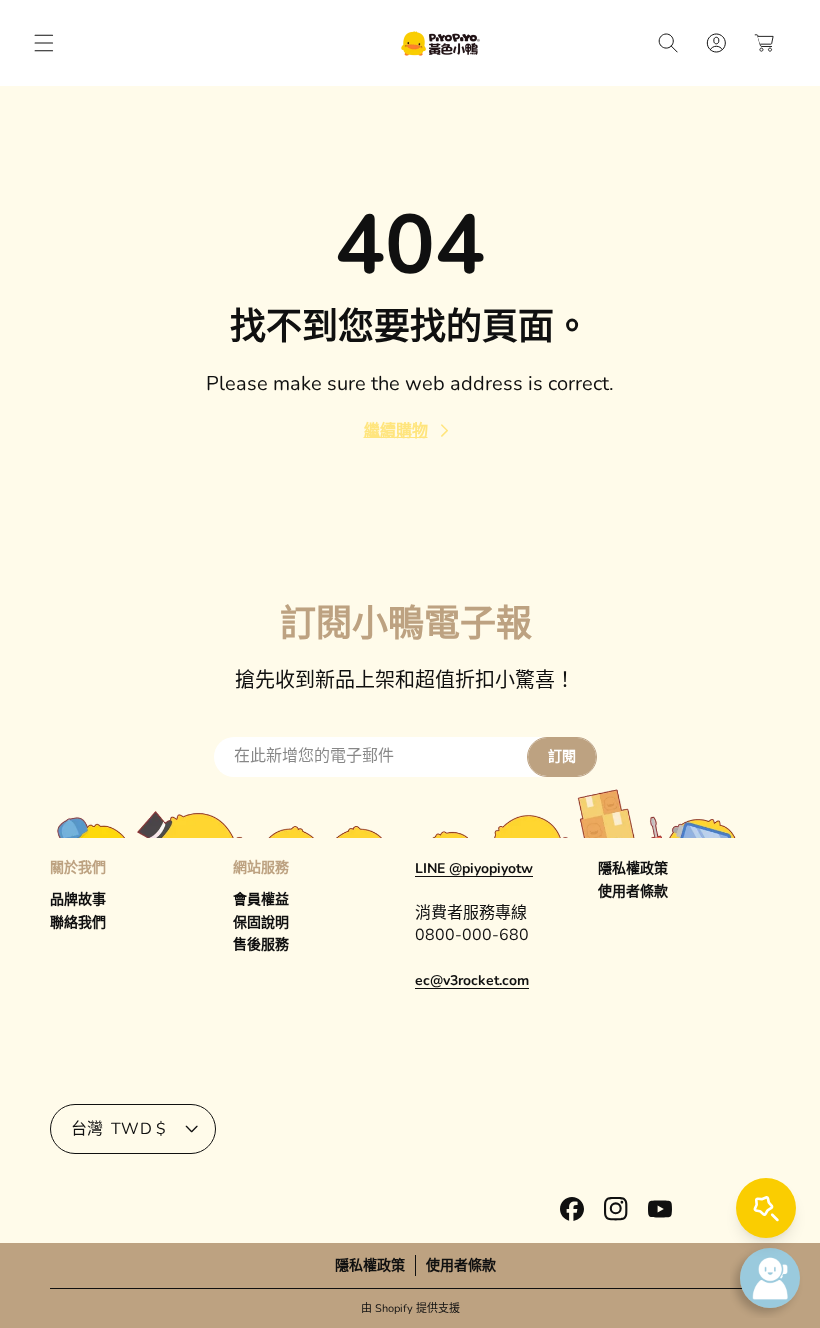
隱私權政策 (633, 868)
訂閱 (562, 756)
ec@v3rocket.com (472, 980)
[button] (44, 43)
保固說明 (261, 922)
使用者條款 (633, 891)
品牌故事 (78, 899)
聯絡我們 (78, 922)
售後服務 (261, 944)
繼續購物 (396, 431)
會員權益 (261, 899)
